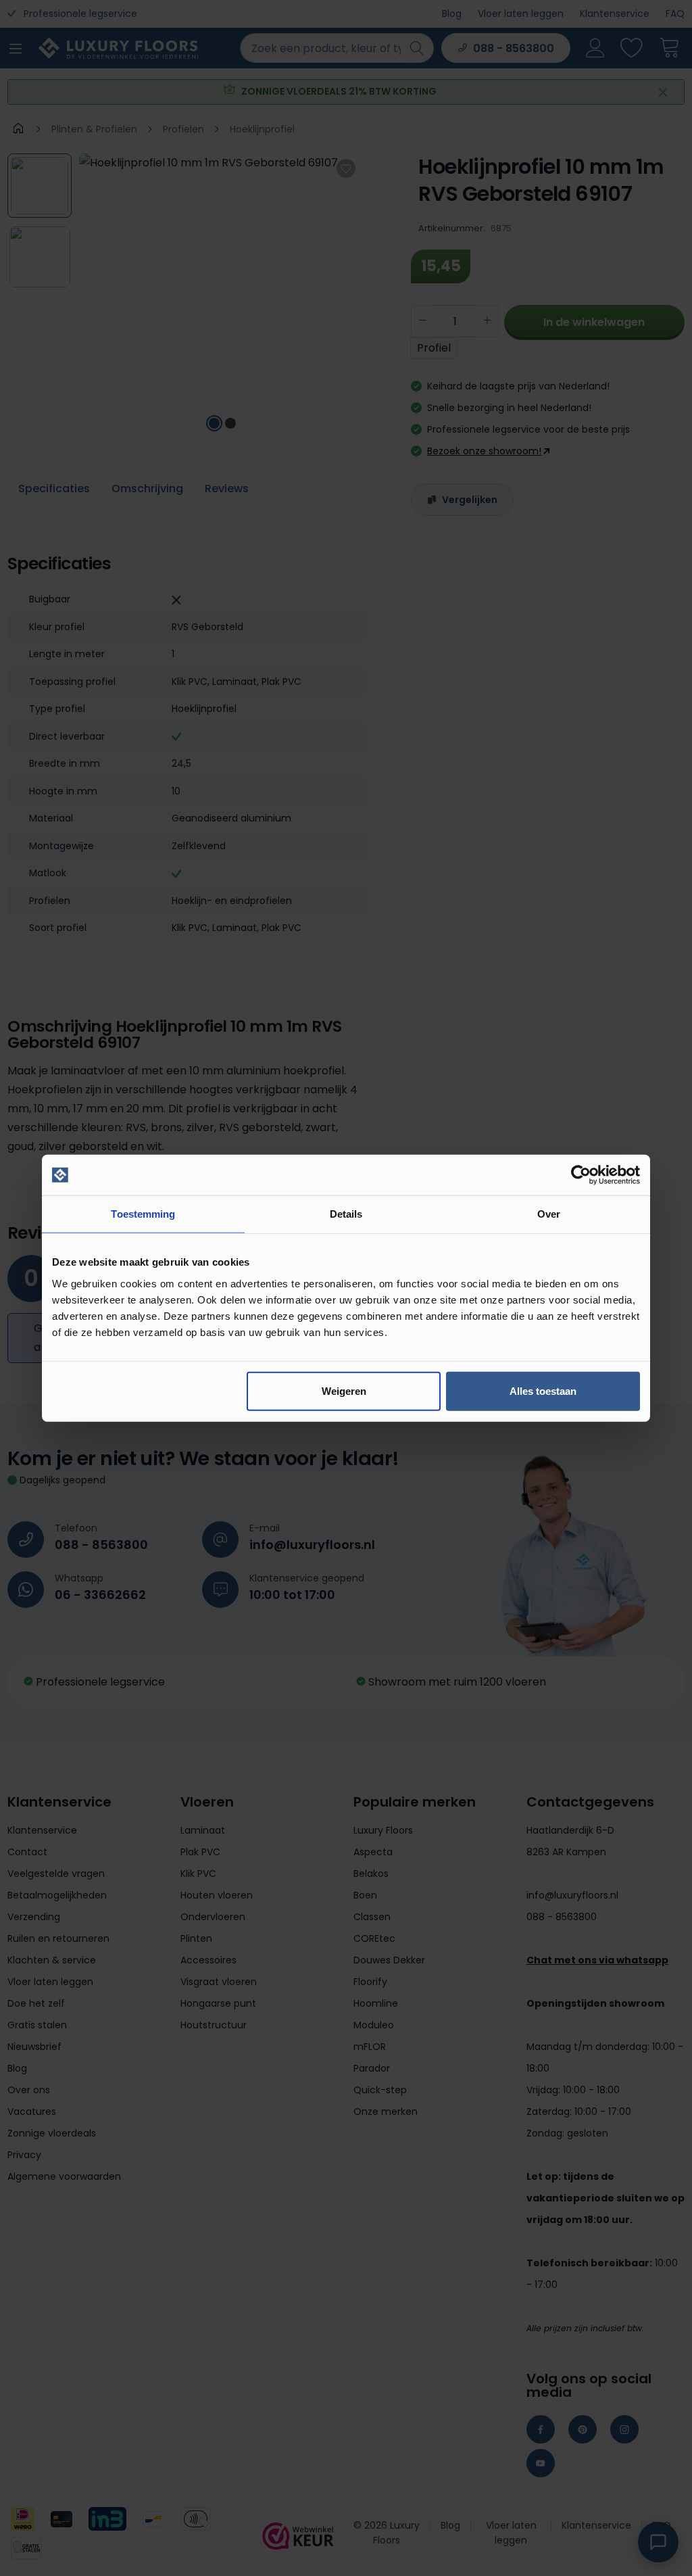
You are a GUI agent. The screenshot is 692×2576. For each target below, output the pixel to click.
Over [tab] (549, 1214)
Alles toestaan (543, 1390)
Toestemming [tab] (143, 1214)
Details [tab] (346, 1214)
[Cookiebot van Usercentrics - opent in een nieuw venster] (581, 1175)
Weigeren (344, 1390)
